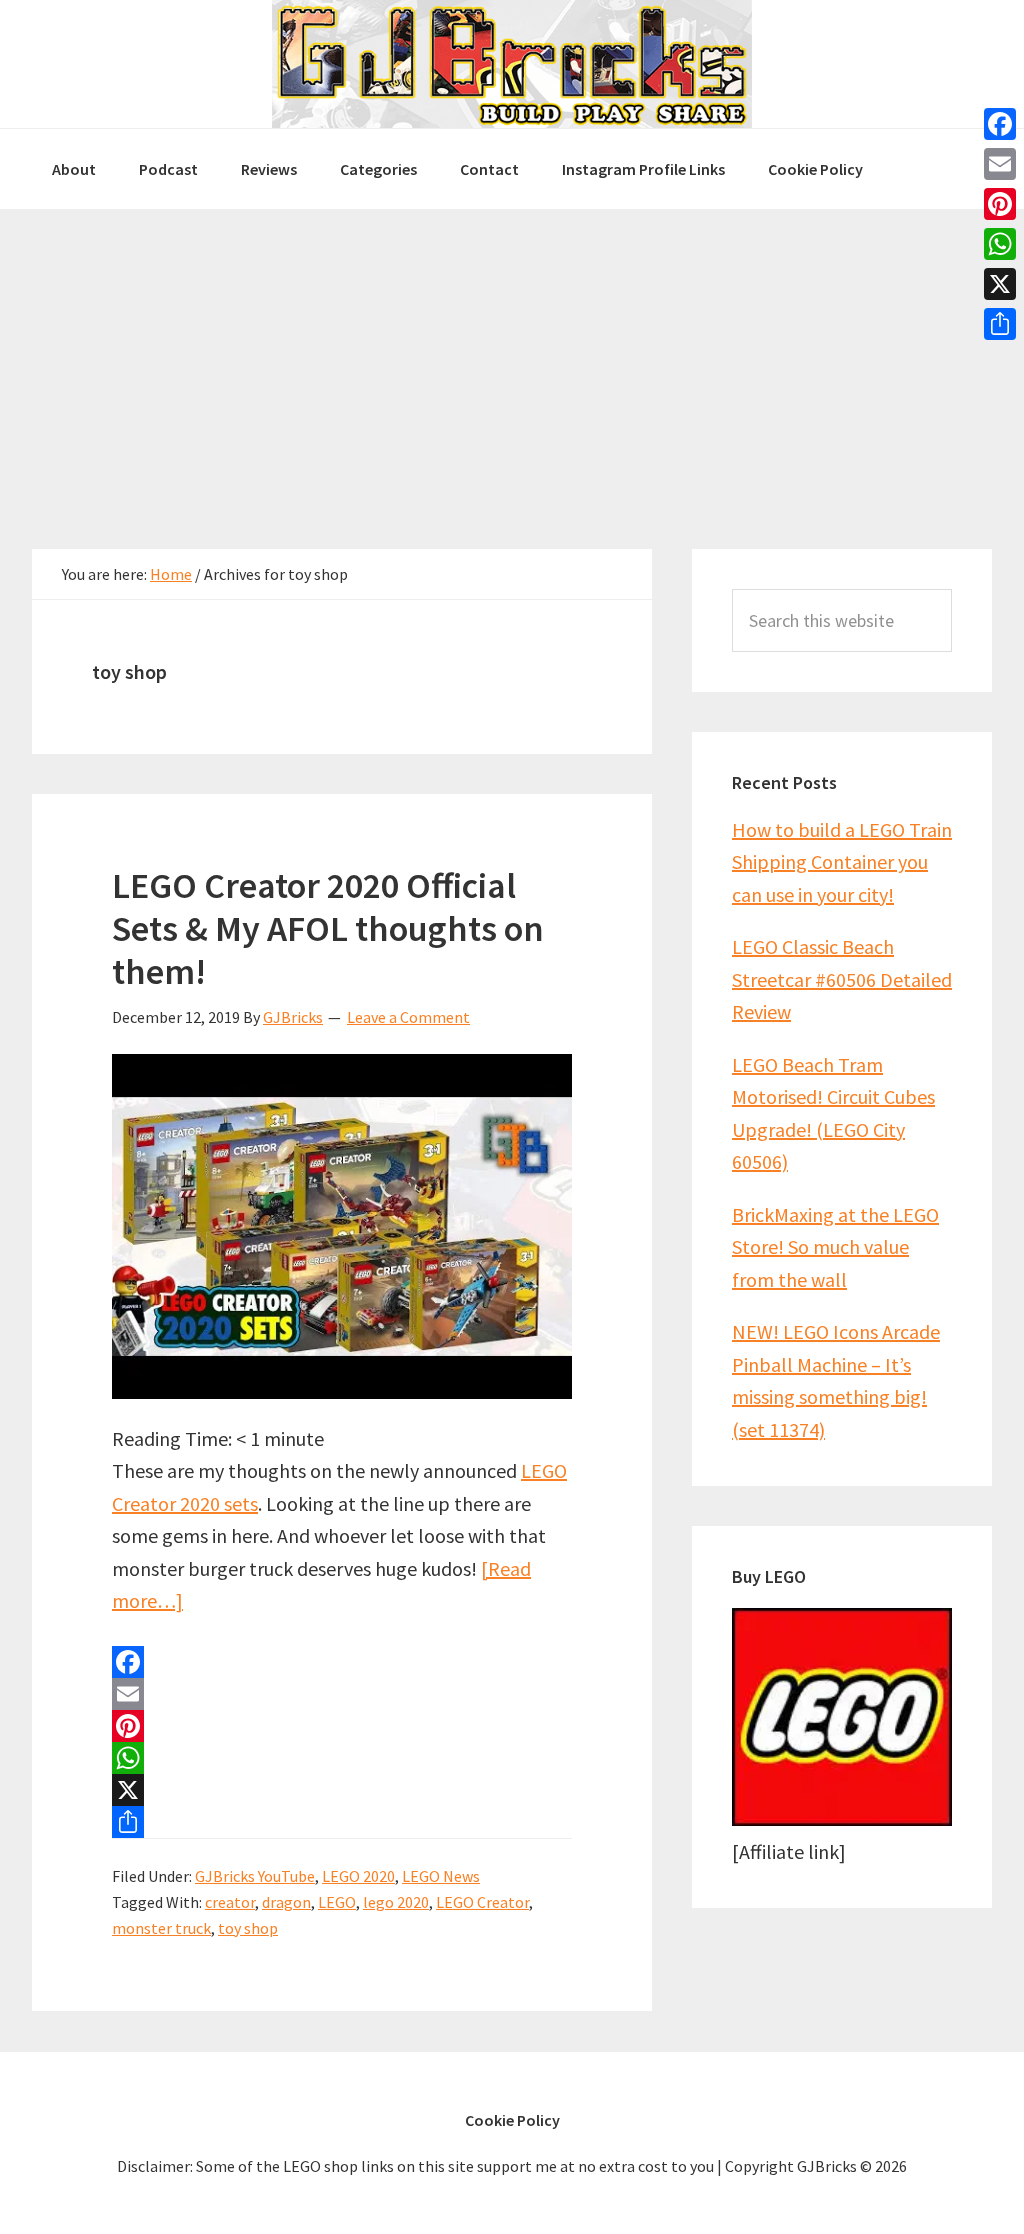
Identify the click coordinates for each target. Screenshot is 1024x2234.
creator (230, 1902)
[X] (342, 1790)
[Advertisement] (512, 359)
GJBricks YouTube (255, 1876)
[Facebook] (342, 1662)
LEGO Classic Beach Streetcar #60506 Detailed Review (842, 979)
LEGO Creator (482, 1902)
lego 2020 (396, 1902)
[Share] (342, 1822)
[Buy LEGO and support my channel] (842, 1818)
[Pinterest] (342, 1726)
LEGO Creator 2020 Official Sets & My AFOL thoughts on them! (328, 928)
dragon (286, 1902)
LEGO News (441, 1876)
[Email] (342, 1694)
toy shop (248, 1928)
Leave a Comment (408, 1017)
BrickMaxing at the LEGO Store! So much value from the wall (835, 1247)
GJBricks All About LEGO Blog (512, 64)
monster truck (161, 1928)
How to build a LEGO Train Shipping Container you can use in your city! (842, 862)
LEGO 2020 (358, 1876)
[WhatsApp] (342, 1758)
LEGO (337, 1902)
